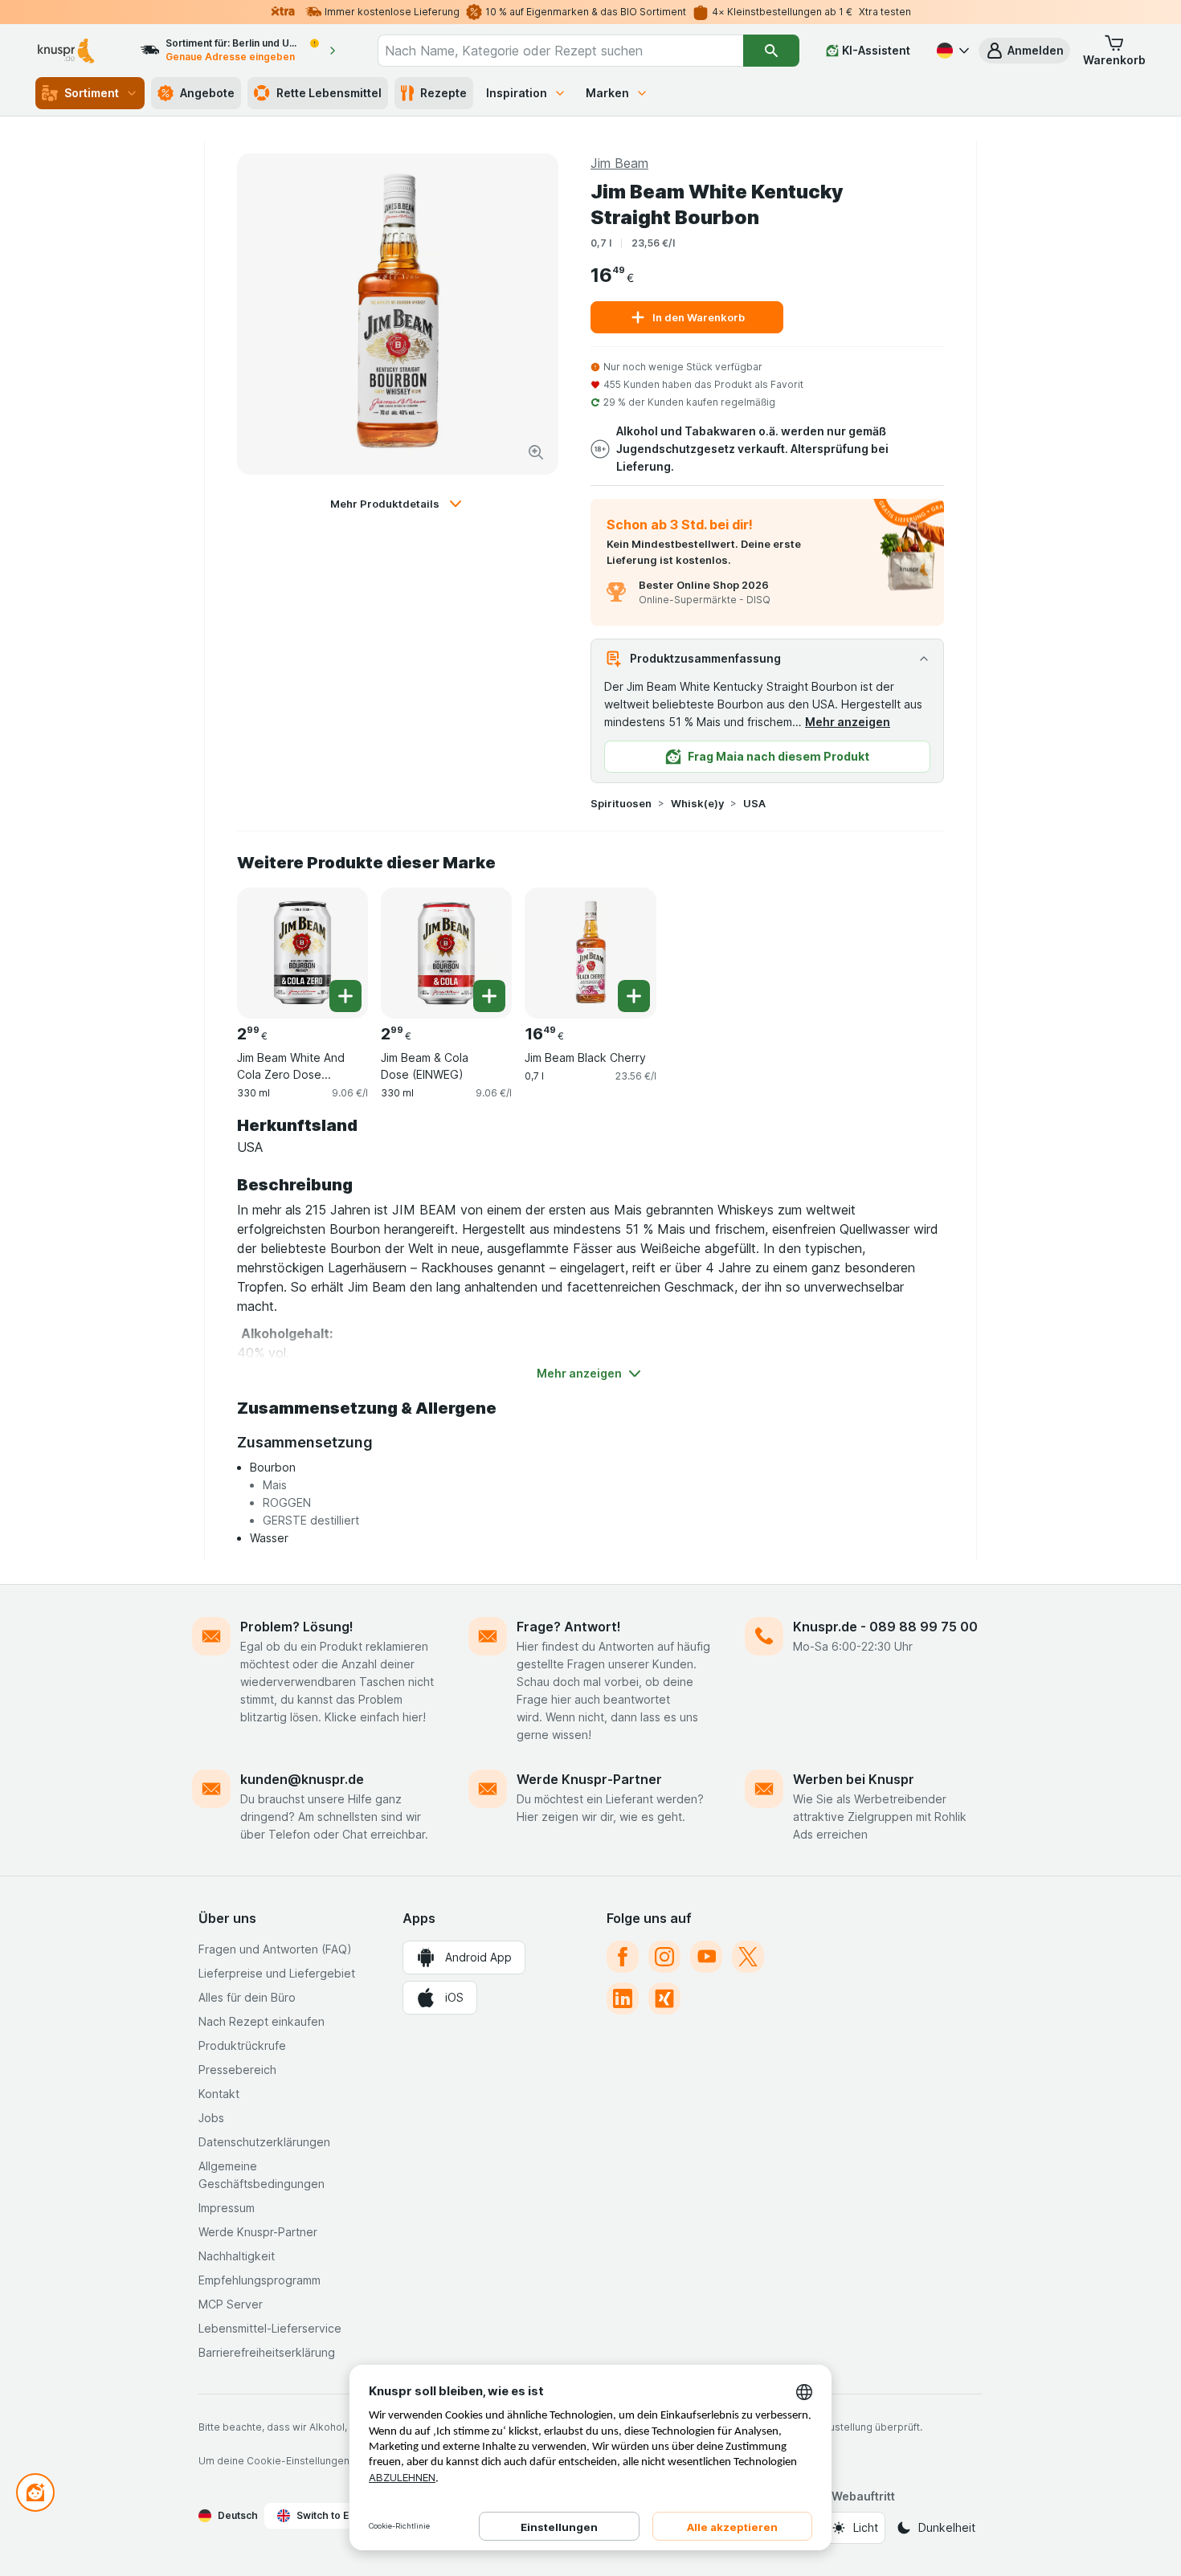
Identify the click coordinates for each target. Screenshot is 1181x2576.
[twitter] (748, 1957)
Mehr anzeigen (848, 722)
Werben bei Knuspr (854, 1779)
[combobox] (561, 51)
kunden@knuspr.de (302, 1779)
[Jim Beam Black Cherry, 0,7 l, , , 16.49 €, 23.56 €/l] (590, 953)
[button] (1024, 51)
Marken (607, 93)
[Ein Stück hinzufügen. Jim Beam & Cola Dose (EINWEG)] (489, 996)
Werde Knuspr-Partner (589, 1779)
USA (754, 803)
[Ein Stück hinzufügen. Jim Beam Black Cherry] (634, 996)
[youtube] (706, 1957)
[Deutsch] (951, 51)
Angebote (207, 93)
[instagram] (664, 1957)
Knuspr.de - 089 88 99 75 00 (885, 1627)
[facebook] (623, 1957)
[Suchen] (771, 51)
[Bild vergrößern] (536, 452)
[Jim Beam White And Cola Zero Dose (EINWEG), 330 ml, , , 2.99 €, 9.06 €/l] (302, 953)
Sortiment (92, 93)
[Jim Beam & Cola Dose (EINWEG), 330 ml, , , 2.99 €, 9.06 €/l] (446, 953)
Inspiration (517, 93)
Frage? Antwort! (569, 1627)
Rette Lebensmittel (329, 93)
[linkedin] (623, 1998)
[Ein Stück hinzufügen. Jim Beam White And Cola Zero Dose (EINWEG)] (345, 996)
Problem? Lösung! (297, 1627)
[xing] (664, 1998)
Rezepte (443, 93)
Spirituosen (621, 803)
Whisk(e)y (697, 803)
